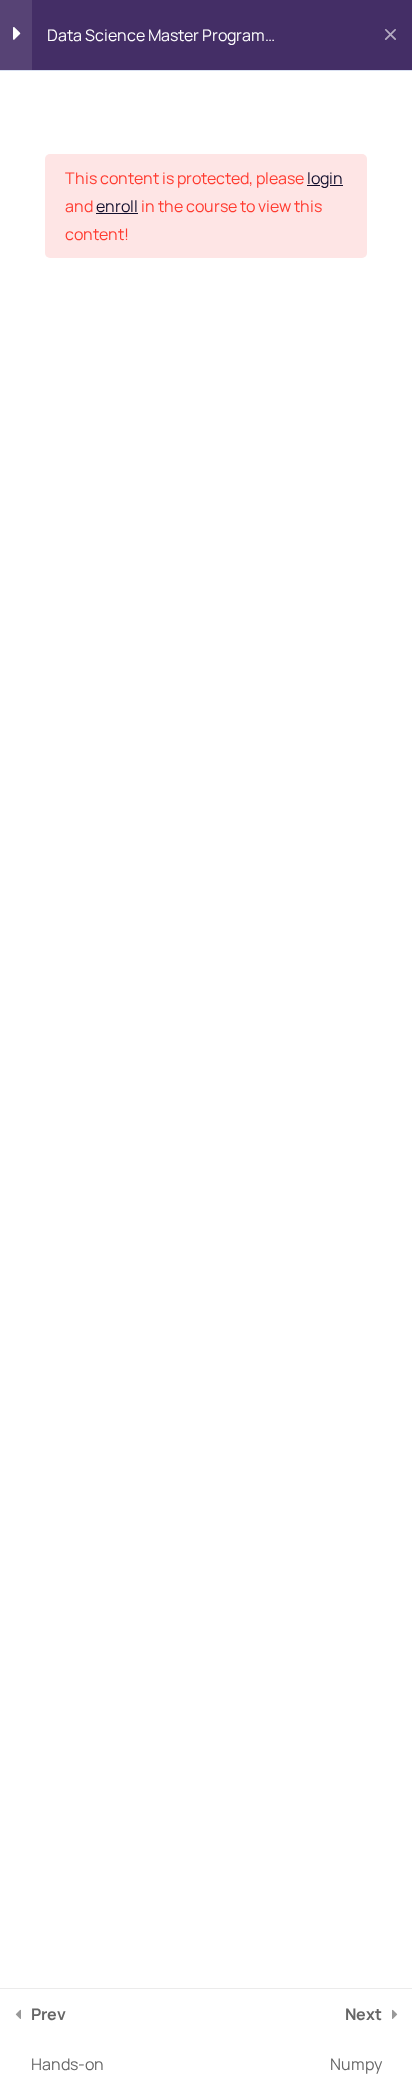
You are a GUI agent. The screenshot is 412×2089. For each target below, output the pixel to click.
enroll (117, 206)
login (325, 178)
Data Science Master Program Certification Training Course (156, 40)
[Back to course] (390, 35)
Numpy (356, 2039)
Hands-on (67, 2039)
